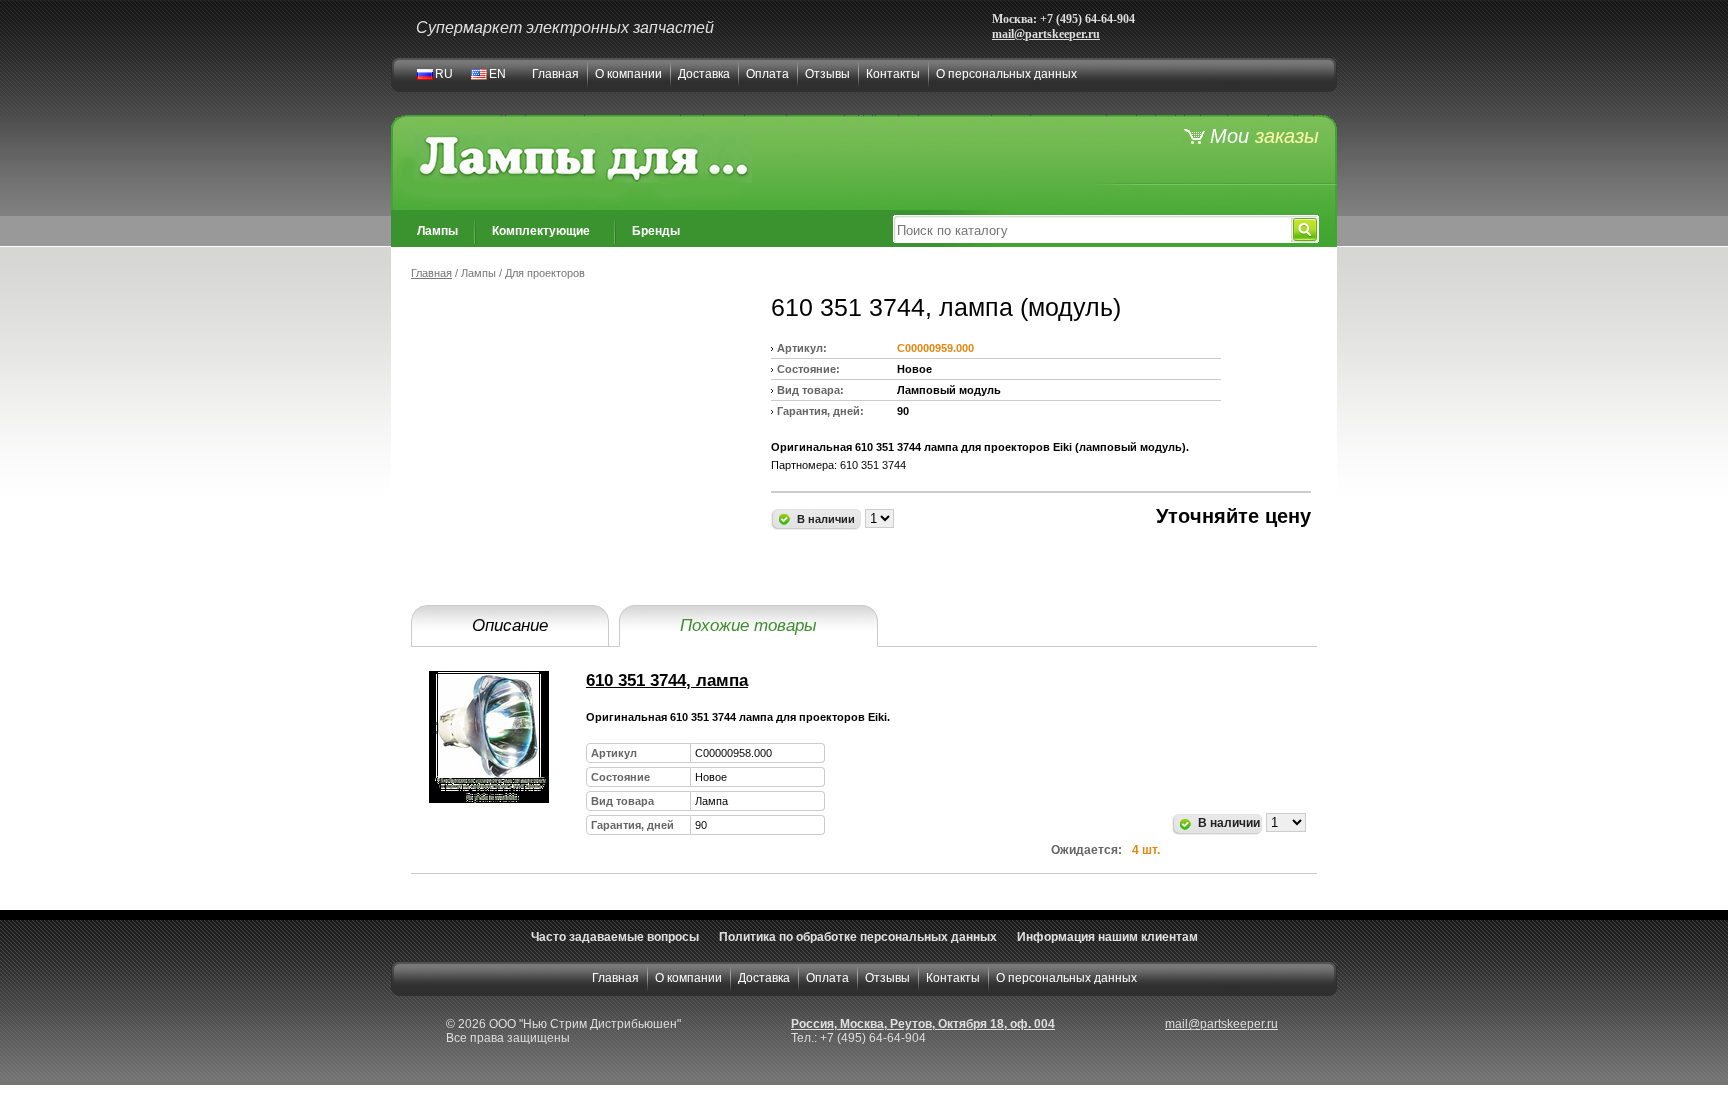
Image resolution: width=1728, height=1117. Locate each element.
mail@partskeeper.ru (1046, 34)
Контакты (893, 74)
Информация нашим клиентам (1107, 937)
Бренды (656, 231)
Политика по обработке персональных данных (858, 937)
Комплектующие (541, 231)
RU (444, 74)
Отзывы (827, 74)
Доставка (704, 74)
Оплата (767, 74)
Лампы (437, 231)
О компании (628, 74)
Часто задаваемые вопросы (615, 937)
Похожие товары (748, 625)
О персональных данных (1006, 74)
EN (497, 74)
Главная (555, 74)
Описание (510, 625)
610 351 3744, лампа (667, 680)
